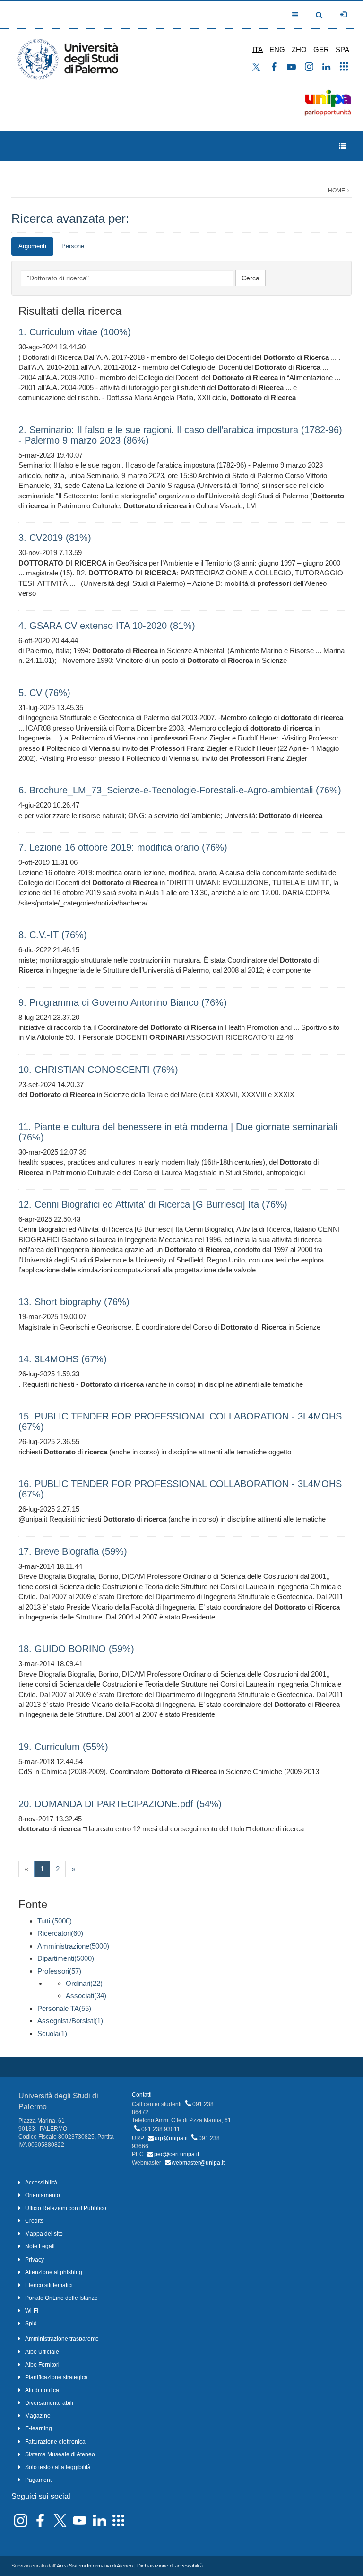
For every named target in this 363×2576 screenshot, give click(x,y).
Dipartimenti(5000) (66, 1958)
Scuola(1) (52, 2033)
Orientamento (43, 2195)
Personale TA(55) (64, 2008)
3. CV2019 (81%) (55, 538)
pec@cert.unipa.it (177, 2154)
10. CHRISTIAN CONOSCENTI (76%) (98, 1070)
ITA (258, 49)
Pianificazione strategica (56, 2377)
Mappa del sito (44, 2234)
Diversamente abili (49, 2403)
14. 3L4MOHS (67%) (63, 1359)
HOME (337, 191)
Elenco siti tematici (49, 2285)
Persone (73, 246)
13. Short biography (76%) (74, 1302)
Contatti (142, 2095)
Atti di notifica (42, 2390)
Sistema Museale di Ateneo (60, 2454)
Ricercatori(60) (60, 1933)
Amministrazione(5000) (73, 1946)
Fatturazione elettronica (55, 2442)
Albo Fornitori (42, 2365)
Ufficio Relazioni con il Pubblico (66, 2208)
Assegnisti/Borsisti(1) (70, 2021)
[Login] (343, 15)
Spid (31, 2324)
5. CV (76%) (44, 693)
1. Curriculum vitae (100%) (75, 332)
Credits (34, 2221)
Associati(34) (86, 1996)
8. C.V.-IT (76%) (53, 935)
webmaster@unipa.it (198, 2163)
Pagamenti (39, 2480)
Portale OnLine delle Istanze (61, 2298)
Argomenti (32, 246)
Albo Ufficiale (42, 2352)
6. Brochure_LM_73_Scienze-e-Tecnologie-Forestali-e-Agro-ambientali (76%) (180, 790)
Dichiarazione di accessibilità (170, 2566)
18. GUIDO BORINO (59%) (76, 1649)
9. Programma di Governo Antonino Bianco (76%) (123, 1002)
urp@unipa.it (171, 2138)
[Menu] (343, 146)
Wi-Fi (32, 2311)
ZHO (299, 49)
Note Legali (40, 2246)
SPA (342, 49)
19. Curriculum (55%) (63, 1747)
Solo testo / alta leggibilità (58, 2467)
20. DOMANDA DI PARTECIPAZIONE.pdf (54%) (120, 1804)
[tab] (32, 247)
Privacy (35, 2260)
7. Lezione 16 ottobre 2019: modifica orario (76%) (123, 847)
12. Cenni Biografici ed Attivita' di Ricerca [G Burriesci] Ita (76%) (153, 1204)
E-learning (39, 2428)
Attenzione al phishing (54, 2272)
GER (321, 49)
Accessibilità (41, 2183)
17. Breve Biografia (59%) (73, 1551)
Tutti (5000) (55, 1921)
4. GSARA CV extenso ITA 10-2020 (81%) (107, 626)
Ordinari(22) (84, 1983)
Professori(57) (59, 1971)
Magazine (38, 2416)
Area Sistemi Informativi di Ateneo (95, 2566)
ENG (277, 49)
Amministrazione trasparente (62, 2339)
